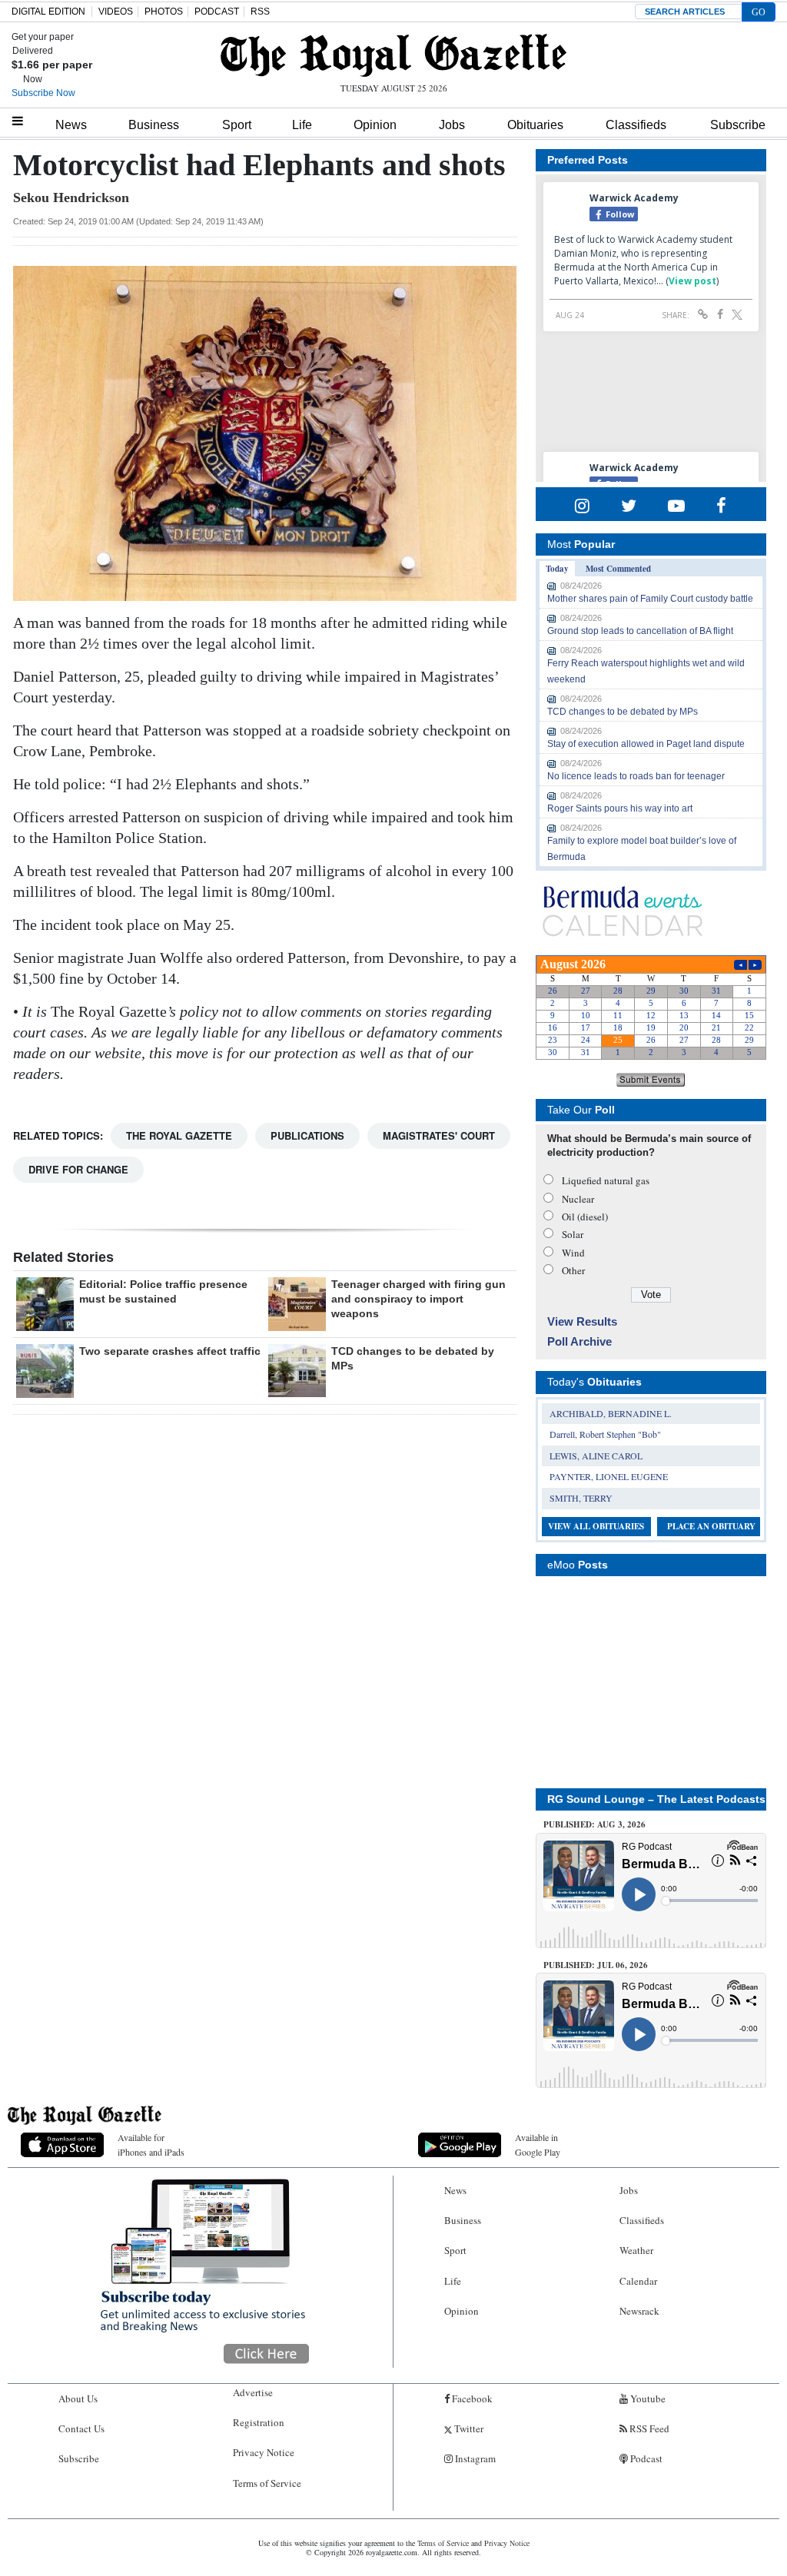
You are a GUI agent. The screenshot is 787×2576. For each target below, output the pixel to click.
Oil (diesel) (585, 1217)
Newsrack (639, 2311)
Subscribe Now (43, 93)
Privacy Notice (264, 2452)
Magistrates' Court (439, 1135)
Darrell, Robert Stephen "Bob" (605, 1434)
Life (302, 125)
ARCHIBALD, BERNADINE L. (611, 1413)
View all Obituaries (596, 1526)
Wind (573, 1253)
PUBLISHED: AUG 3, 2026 (594, 1824)
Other (573, 1270)
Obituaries (535, 125)
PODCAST (217, 12)
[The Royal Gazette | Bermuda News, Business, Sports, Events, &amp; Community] (393, 55)
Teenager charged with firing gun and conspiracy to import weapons (418, 1299)
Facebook (471, 2398)
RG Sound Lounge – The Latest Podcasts (656, 1799)
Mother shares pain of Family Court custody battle (650, 599)
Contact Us (81, 2428)
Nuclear (578, 1199)
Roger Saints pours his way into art (620, 808)
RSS (260, 12)
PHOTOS (164, 12)
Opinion (375, 125)
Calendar (638, 2281)
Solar (573, 1234)
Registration (259, 2422)
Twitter (468, 2428)
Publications (307, 1135)
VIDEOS (116, 12)
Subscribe (738, 125)
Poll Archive (579, 1341)
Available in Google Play (538, 2144)
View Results (582, 1321)
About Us (78, 2398)
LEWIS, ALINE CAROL (596, 1456)
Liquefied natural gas (606, 1180)
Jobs (452, 125)
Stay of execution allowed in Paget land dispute (646, 744)
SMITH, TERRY (581, 1498)
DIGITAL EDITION (48, 12)
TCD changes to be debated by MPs (623, 712)
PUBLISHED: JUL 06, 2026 (596, 1965)
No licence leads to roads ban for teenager (636, 776)
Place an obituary (711, 1526)
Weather (636, 2250)
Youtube (647, 2398)
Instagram (474, 2458)
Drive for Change (78, 1169)
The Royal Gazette (179, 1135)
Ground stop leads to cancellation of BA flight (640, 631)
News (71, 125)
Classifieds (636, 125)
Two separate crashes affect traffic (170, 1351)
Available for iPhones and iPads (151, 2144)
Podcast (645, 2458)
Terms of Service (267, 2483)
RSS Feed (648, 2428)
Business (154, 125)
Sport (237, 125)
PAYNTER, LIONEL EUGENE (609, 1476)
